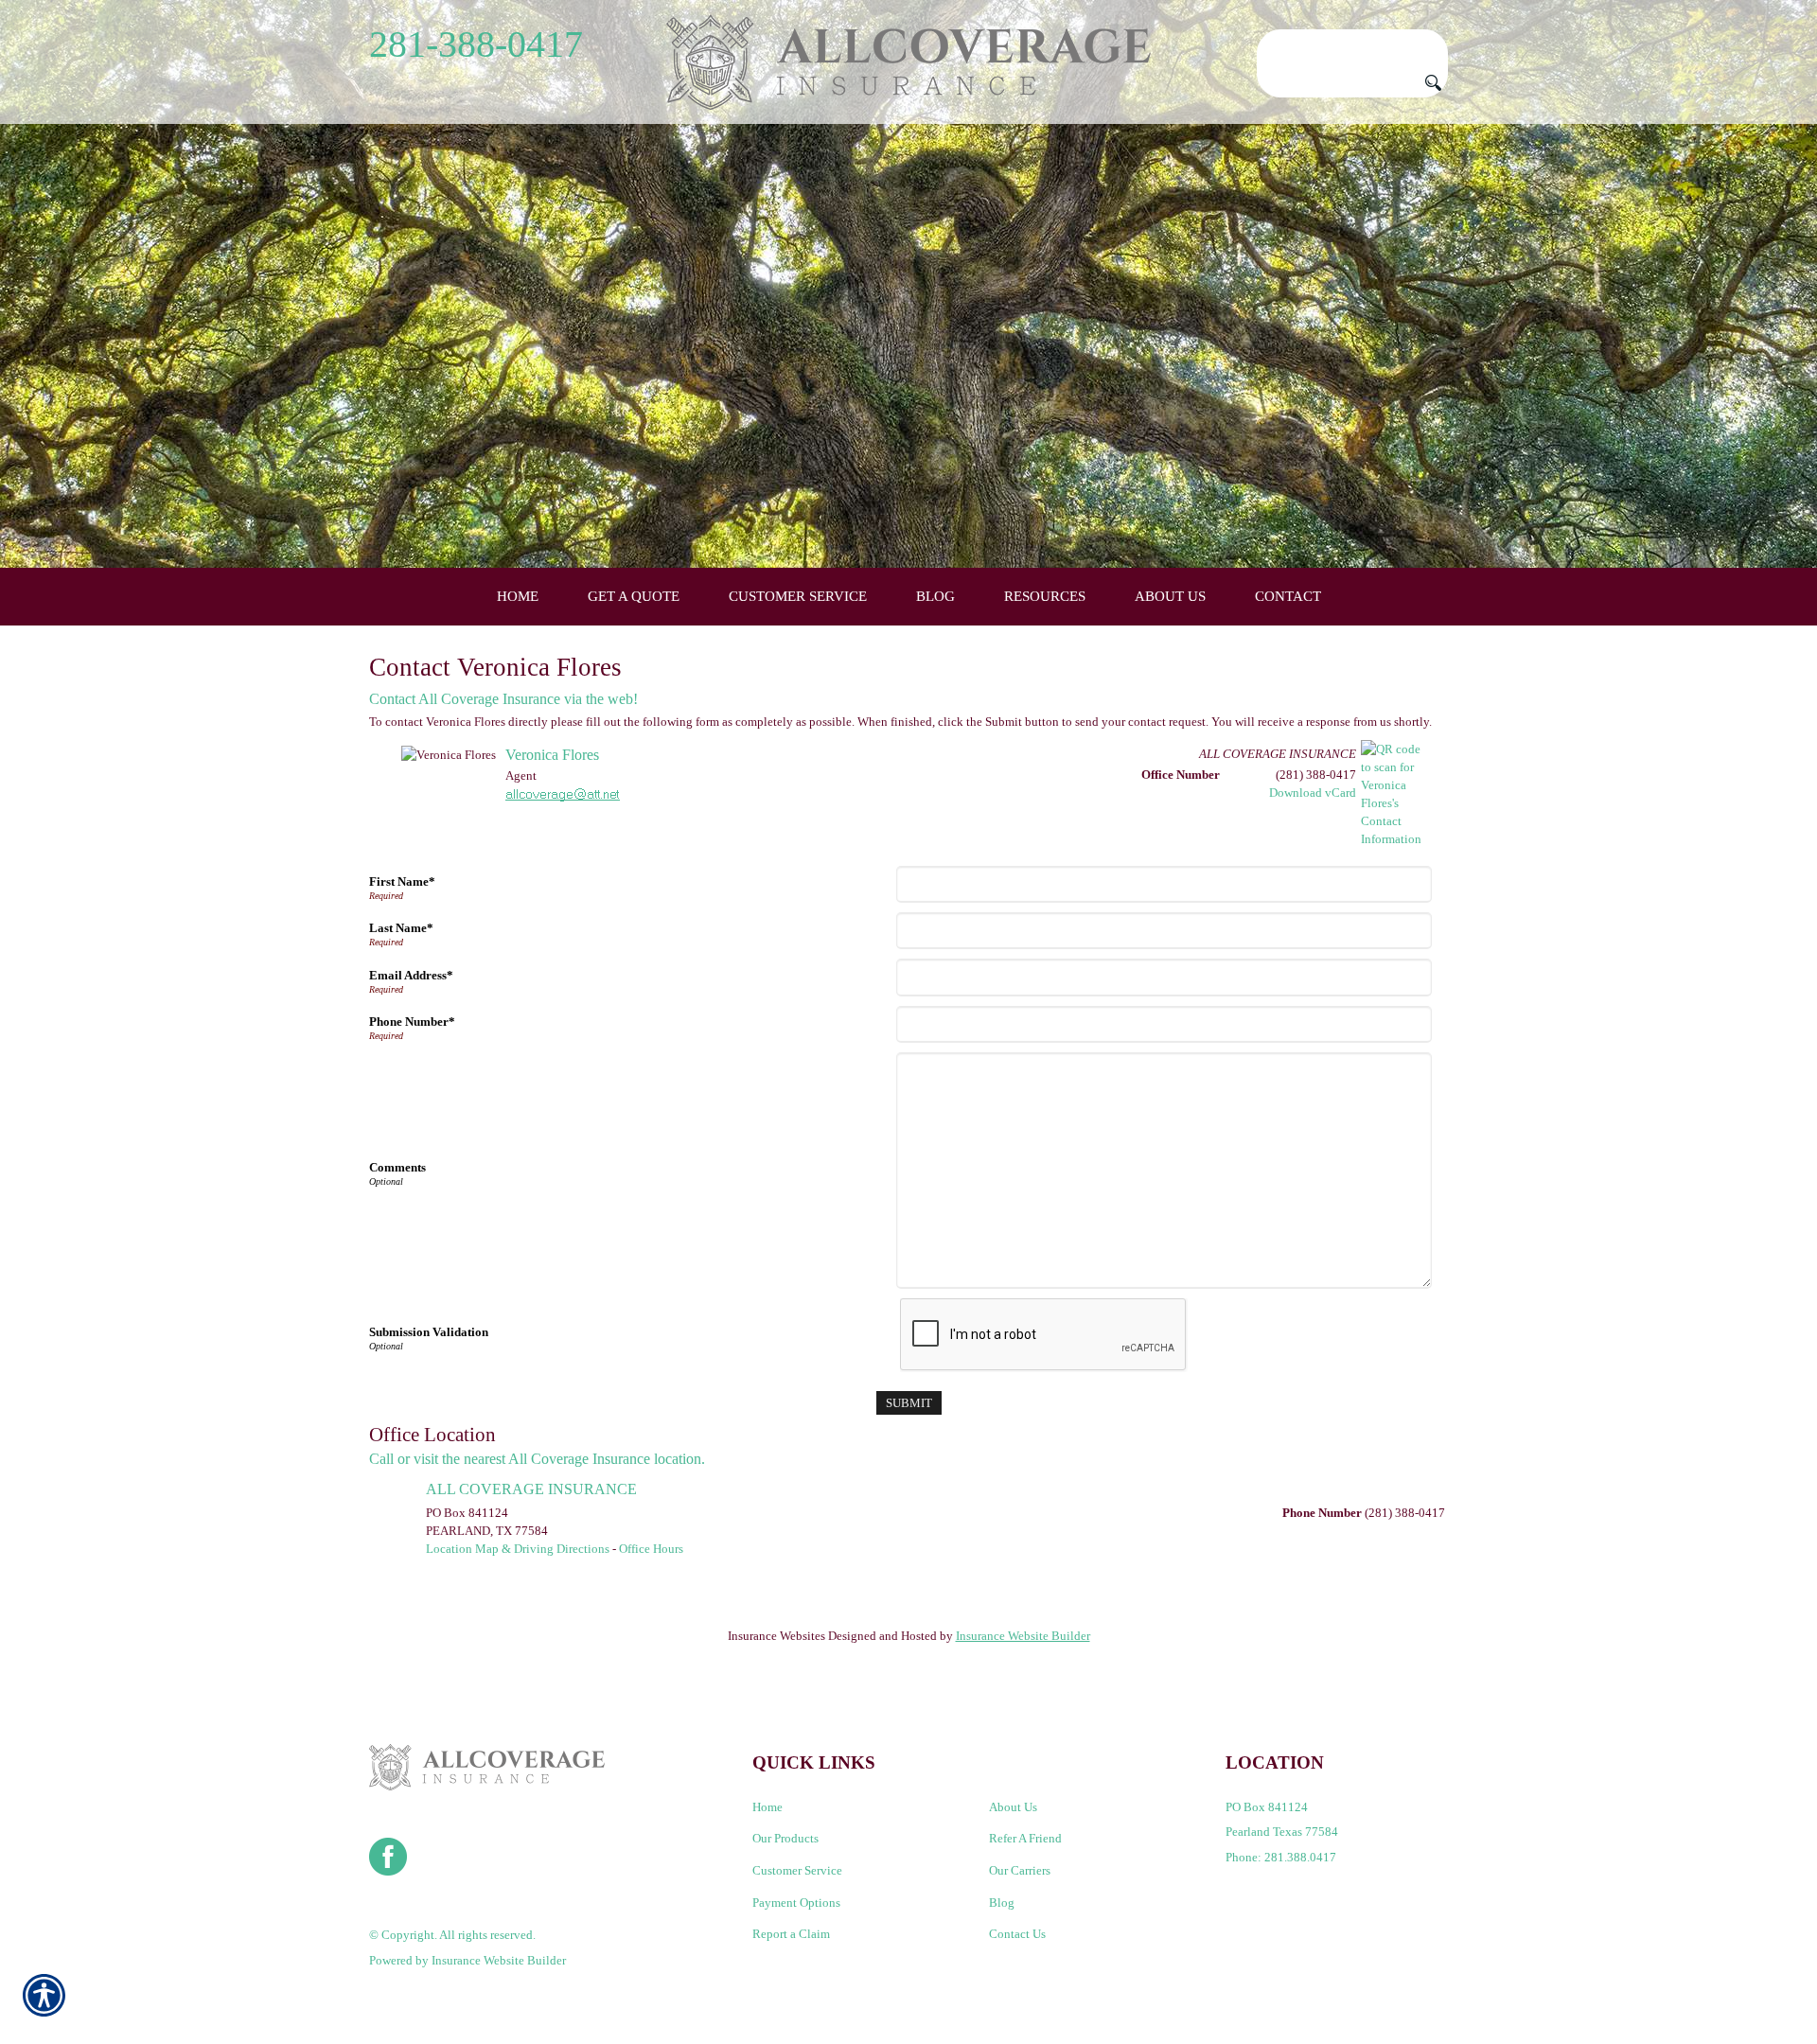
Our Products (785, 1838)
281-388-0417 (476, 44)
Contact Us (1017, 1934)
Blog (1002, 1903)
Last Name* (401, 928)
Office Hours (651, 1549)
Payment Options (796, 1903)
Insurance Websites (776, 1636)
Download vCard (1313, 793)
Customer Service (797, 1870)
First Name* (402, 881)
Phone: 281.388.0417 (1281, 1857)
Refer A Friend (1025, 1838)
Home (767, 1807)
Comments (397, 1167)
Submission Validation (429, 1332)
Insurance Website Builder (1023, 1636)
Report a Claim (791, 1934)
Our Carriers (1020, 1870)
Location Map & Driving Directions (518, 1549)
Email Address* (411, 975)
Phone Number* (412, 1022)
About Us (1013, 1807)
